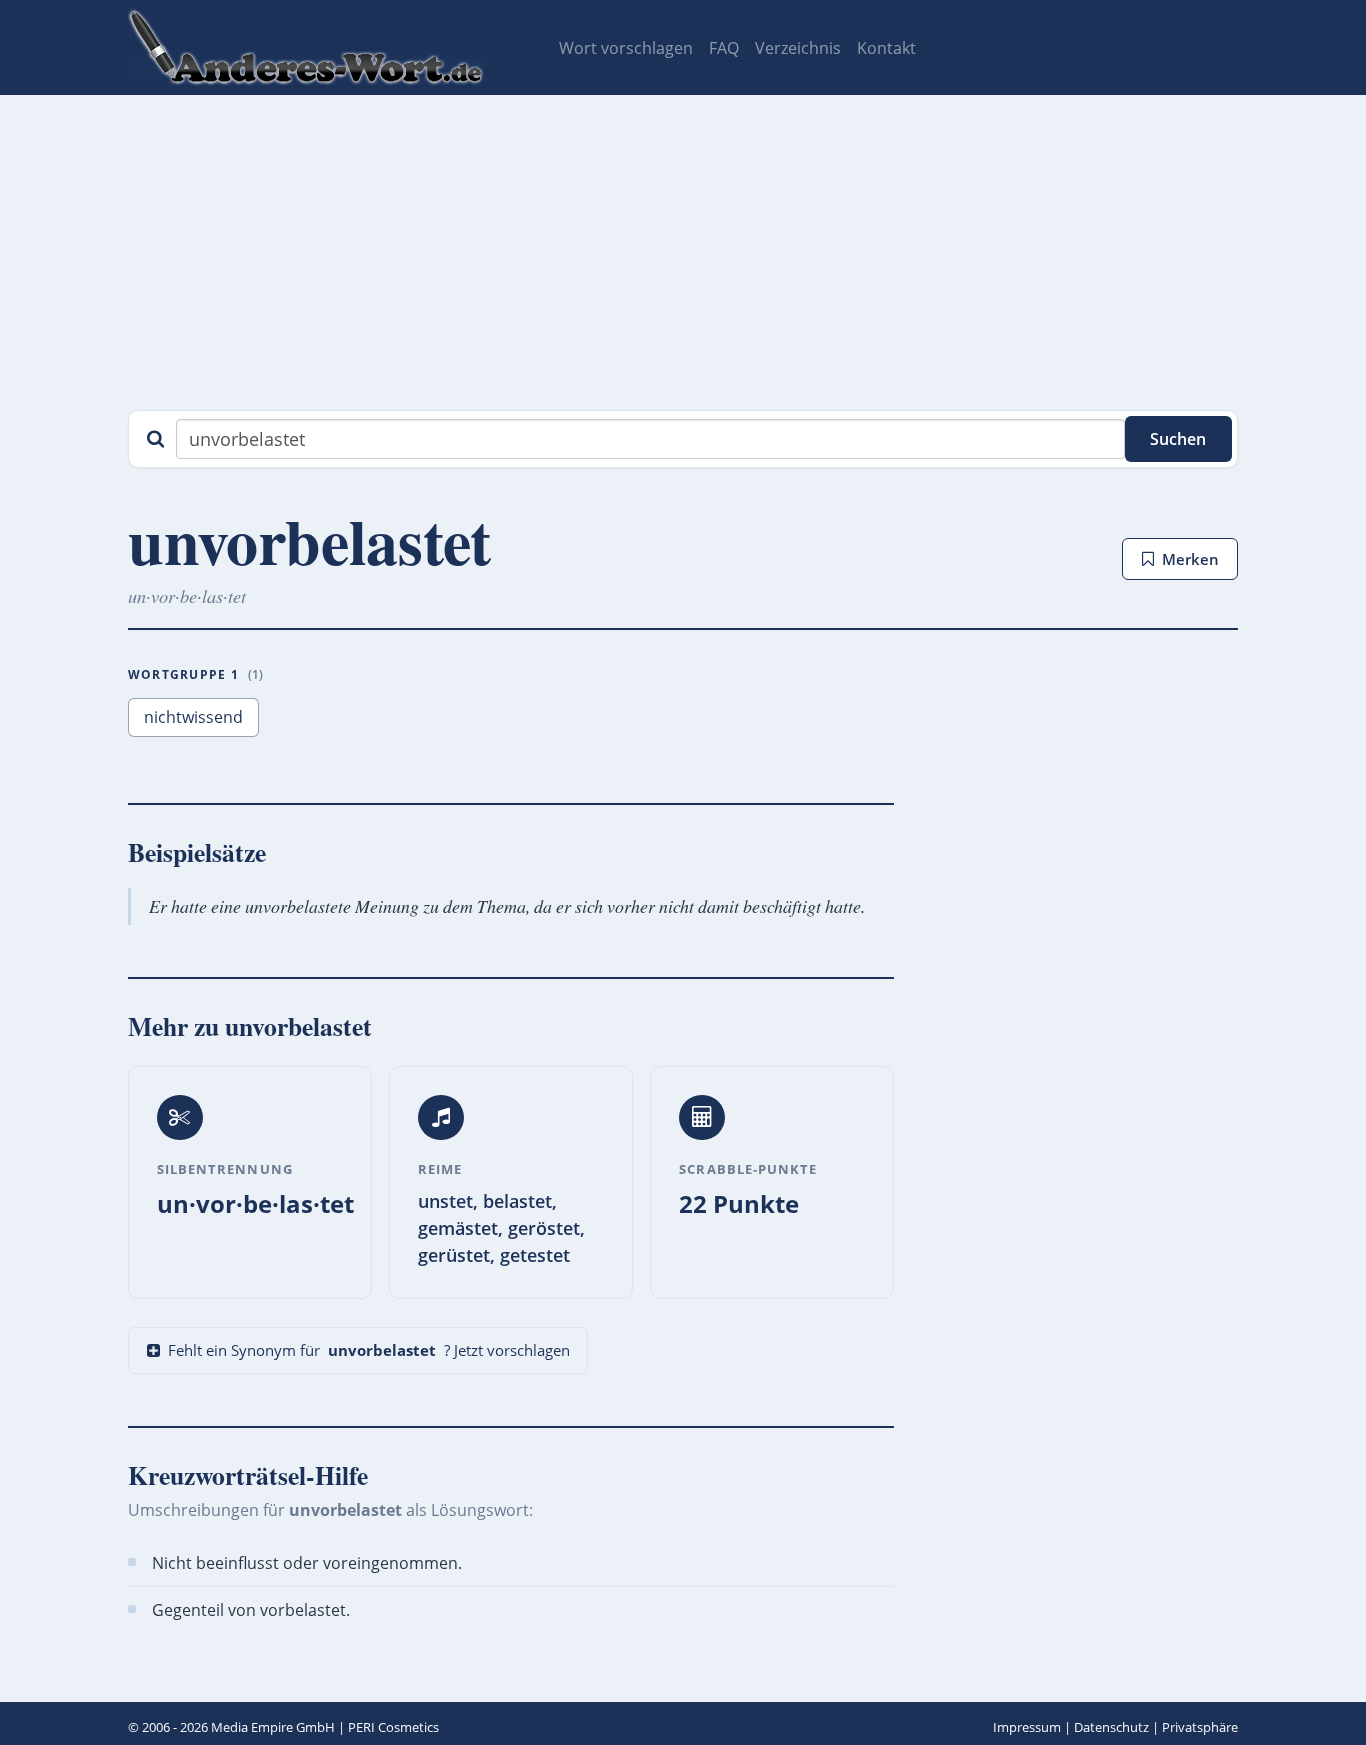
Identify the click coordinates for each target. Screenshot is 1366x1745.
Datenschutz (1111, 1727)
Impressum (1027, 1727)
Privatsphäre (1200, 1727)
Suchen (1178, 439)
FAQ (724, 48)
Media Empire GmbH (273, 1727)
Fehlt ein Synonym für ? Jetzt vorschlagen (369, 1350)
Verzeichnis (798, 48)
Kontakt (886, 48)
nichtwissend (193, 717)
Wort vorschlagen (626, 48)
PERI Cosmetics (393, 1727)
